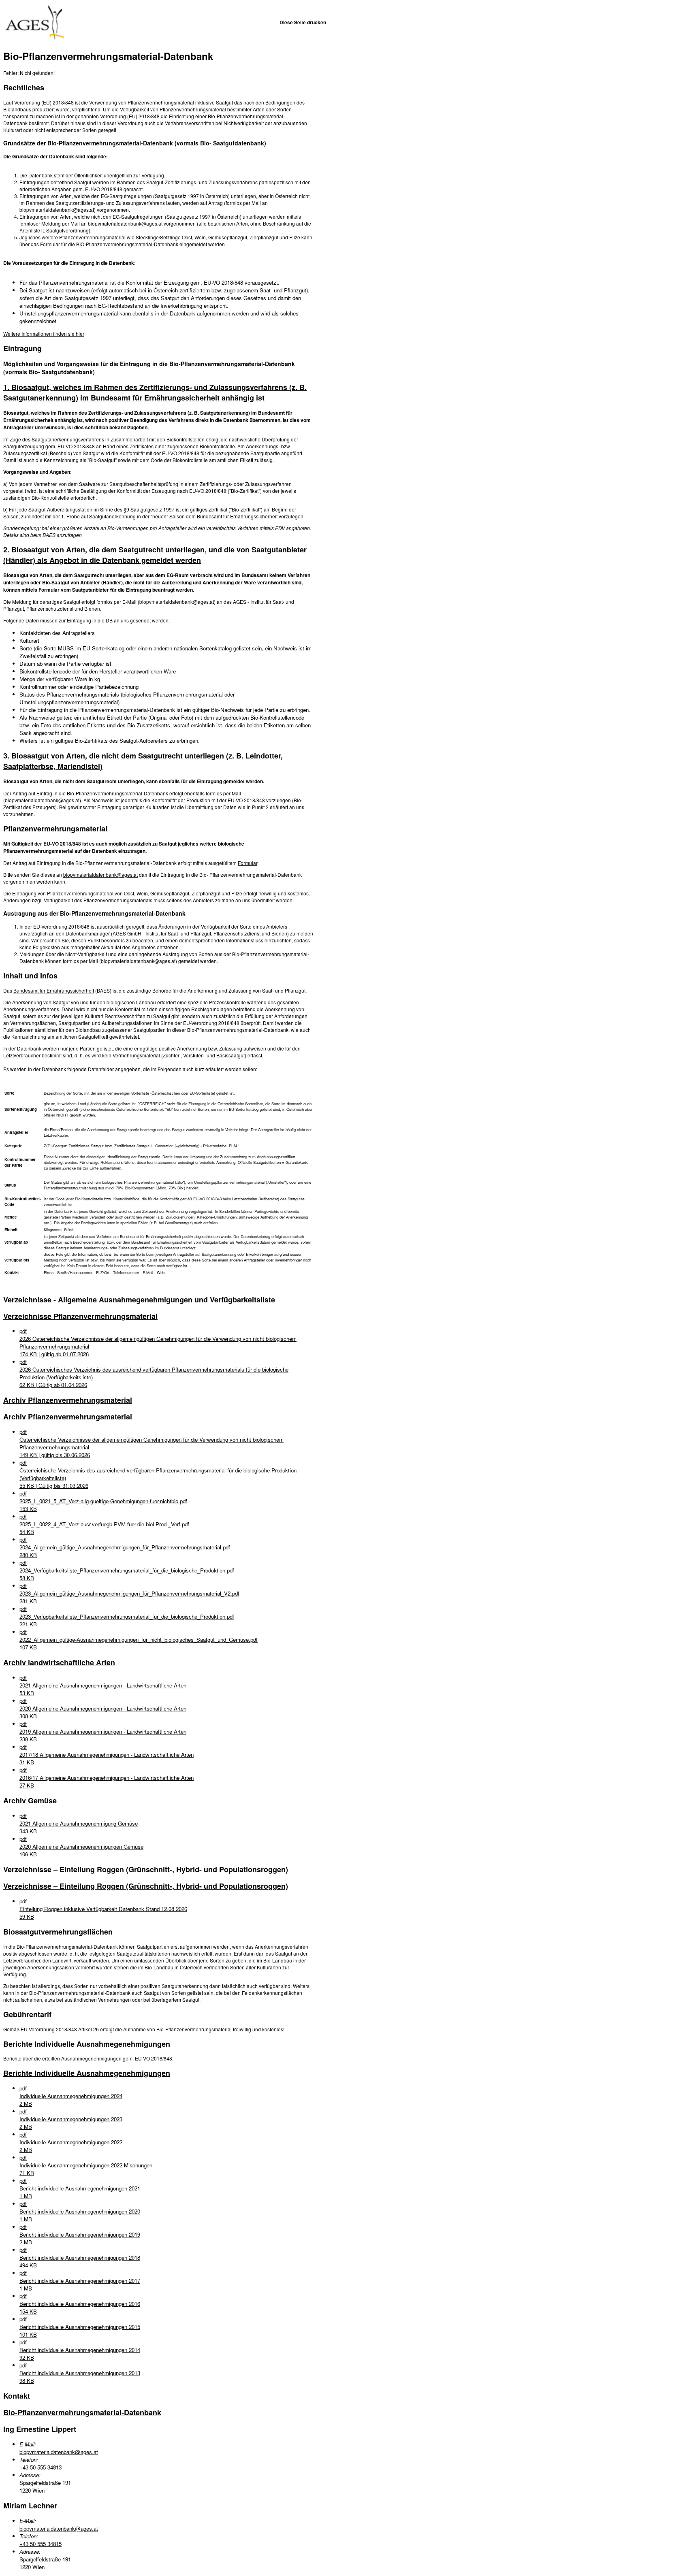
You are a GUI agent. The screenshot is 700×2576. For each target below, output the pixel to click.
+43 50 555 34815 (41, 2544)
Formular (248, 863)
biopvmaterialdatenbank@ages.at (100, 875)
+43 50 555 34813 (41, 2467)
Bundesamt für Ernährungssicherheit (54, 990)
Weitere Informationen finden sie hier (44, 333)
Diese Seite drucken (303, 22)
